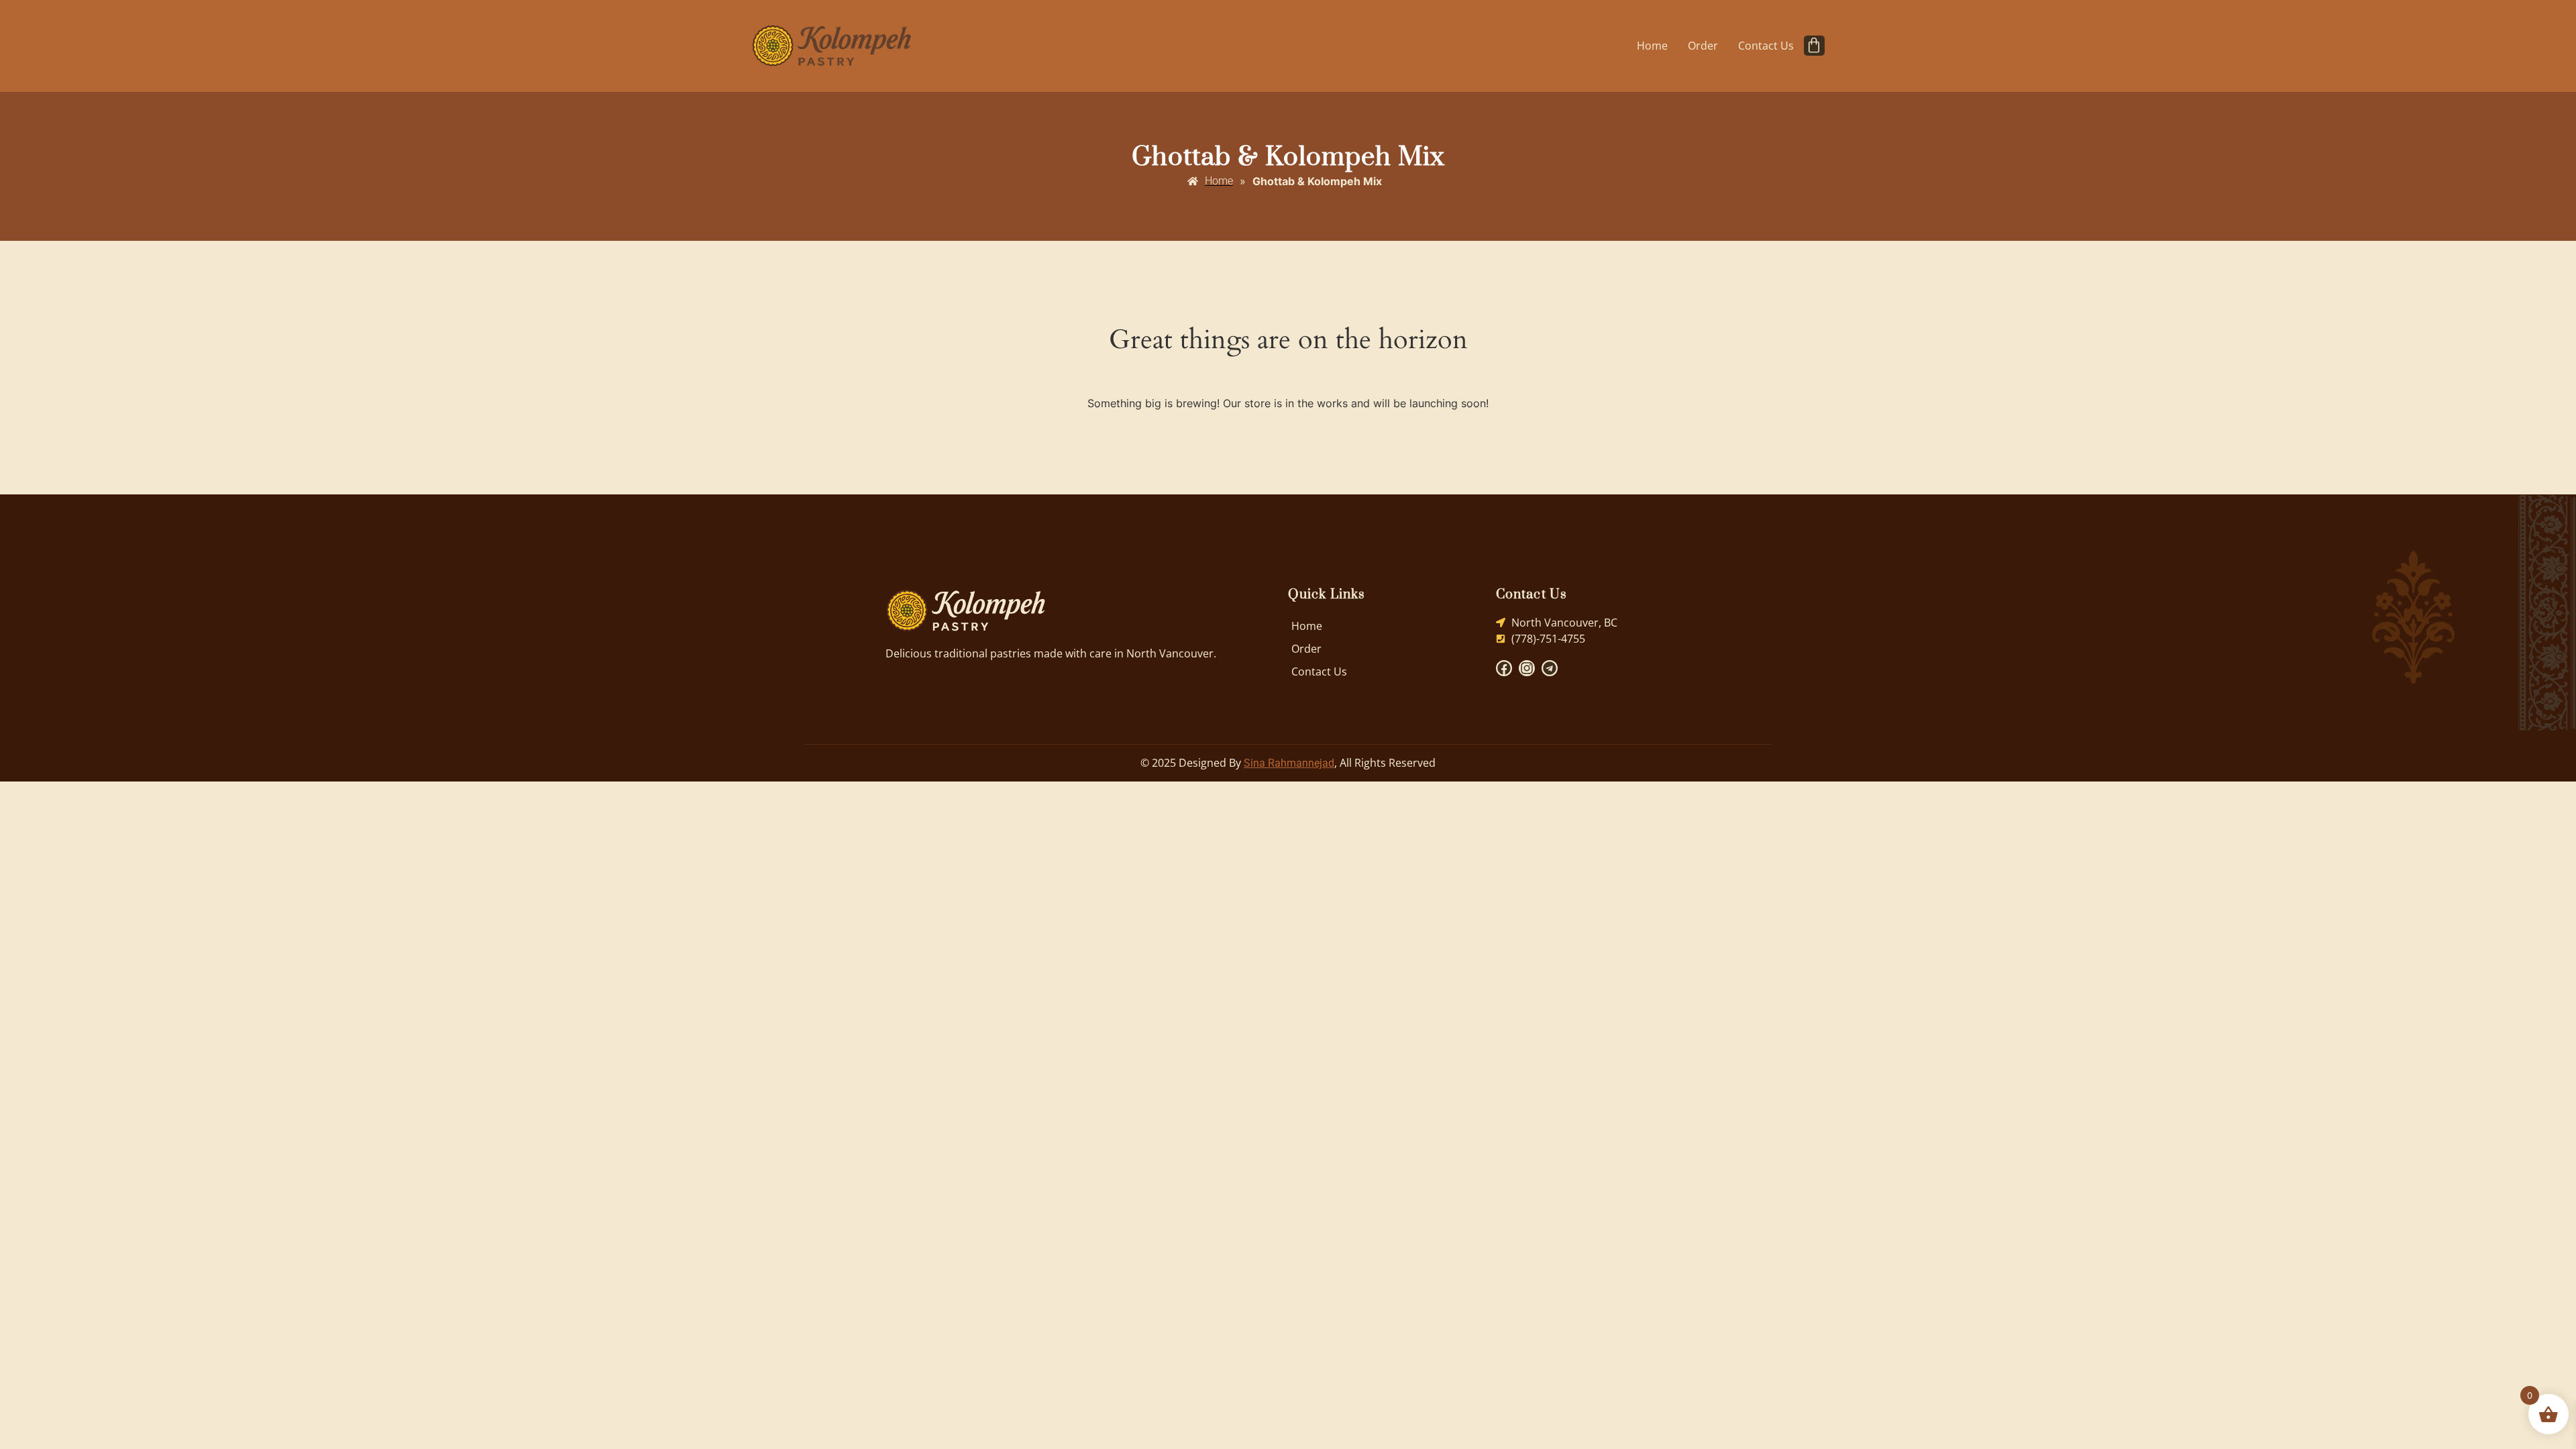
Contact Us (1766, 46)
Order (1703, 46)
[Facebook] (1504, 668)
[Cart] (1814, 46)
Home (1652, 46)
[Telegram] (1550, 668)
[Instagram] (1527, 668)
